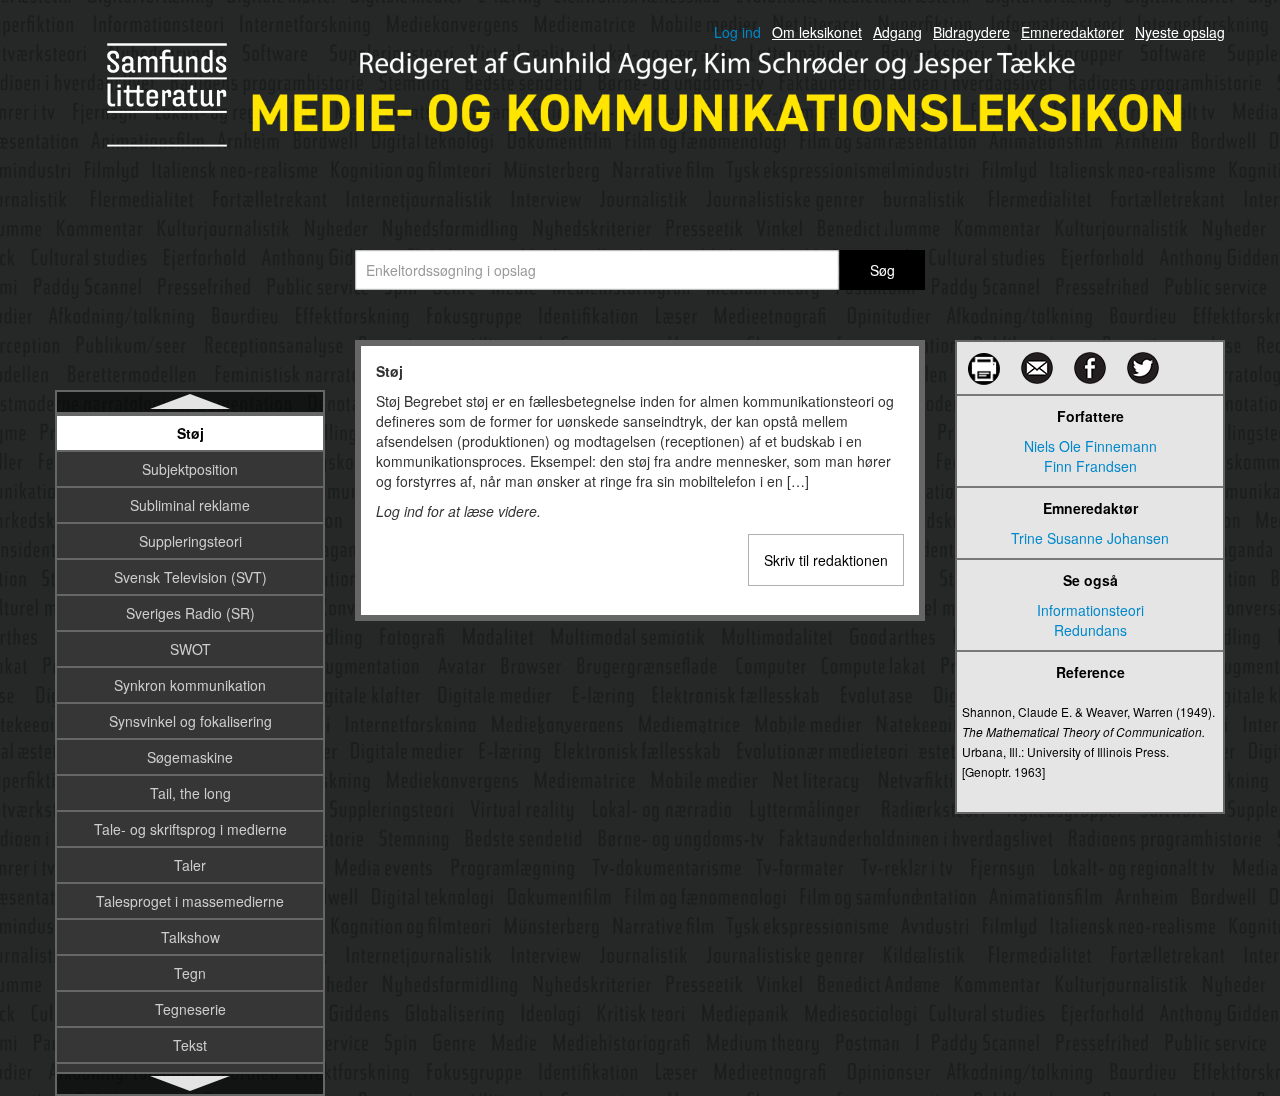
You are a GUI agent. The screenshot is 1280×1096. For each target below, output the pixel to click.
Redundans (1090, 630)
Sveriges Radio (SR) (190, 613)
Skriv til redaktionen (826, 560)
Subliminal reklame (190, 505)
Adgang (897, 32)
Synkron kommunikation (190, 685)
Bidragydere (971, 32)
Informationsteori (1090, 610)
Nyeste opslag (1180, 32)
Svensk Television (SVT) (190, 577)
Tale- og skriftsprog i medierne (190, 829)
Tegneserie (190, 1009)
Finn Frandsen (1090, 466)
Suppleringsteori (190, 541)
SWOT (190, 649)
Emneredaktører (1072, 32)
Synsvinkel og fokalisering (190, 721)
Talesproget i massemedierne (190, 901)
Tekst (190, 1045)
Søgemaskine (190, 757)
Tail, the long (190, 793)
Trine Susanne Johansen (1090, 538)
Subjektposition (190, 469)
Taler (190, 865)
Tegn (190, 973)
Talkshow (190, 937)
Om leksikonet (817, 32)
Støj (190, 433)
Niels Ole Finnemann (1090, 446)
